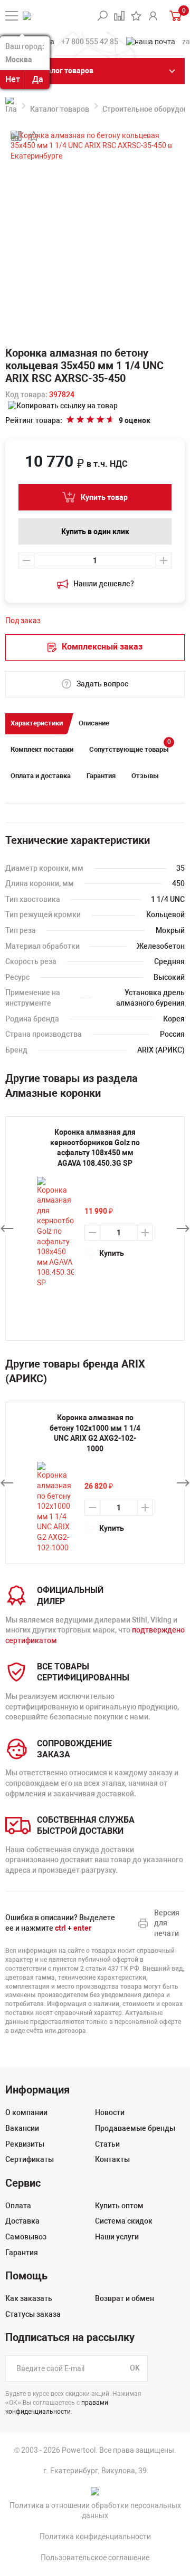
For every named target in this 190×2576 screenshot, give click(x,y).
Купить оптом (119, 2206)
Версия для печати (167, 1923)
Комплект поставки (42, 749)
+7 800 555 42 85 (90, 42)
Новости (110, 2112)
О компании (26, 2112)
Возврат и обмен (125, 2298)
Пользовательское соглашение (95, 2558)
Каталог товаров (60, 109)
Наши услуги (117, 2237)
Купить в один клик (95, 532)
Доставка (22, 2221)
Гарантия (101, 776)
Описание (94, 723)
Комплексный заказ (102, 647)
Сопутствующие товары (130, 747)
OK (135, 2368)
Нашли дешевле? (104, 584)
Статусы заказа (33, 2314)
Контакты (112, 2159)
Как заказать (29, 2298)
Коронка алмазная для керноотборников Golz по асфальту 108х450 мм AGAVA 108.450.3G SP (95, 1148)
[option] (95, 1483)
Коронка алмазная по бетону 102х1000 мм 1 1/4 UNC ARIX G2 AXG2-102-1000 (95, 1433)
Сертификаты (30, 2159)
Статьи (107, 2144)
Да (38, 79)
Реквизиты (25, 2144)
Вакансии (22, 2128)
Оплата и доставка (41, 776)
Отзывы (145, 776)
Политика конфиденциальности (95, 2536)
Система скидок (124, 2221)
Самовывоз (26, 2237)
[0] (174, 16)
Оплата (18, 2206)
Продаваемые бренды (135, 2128)
